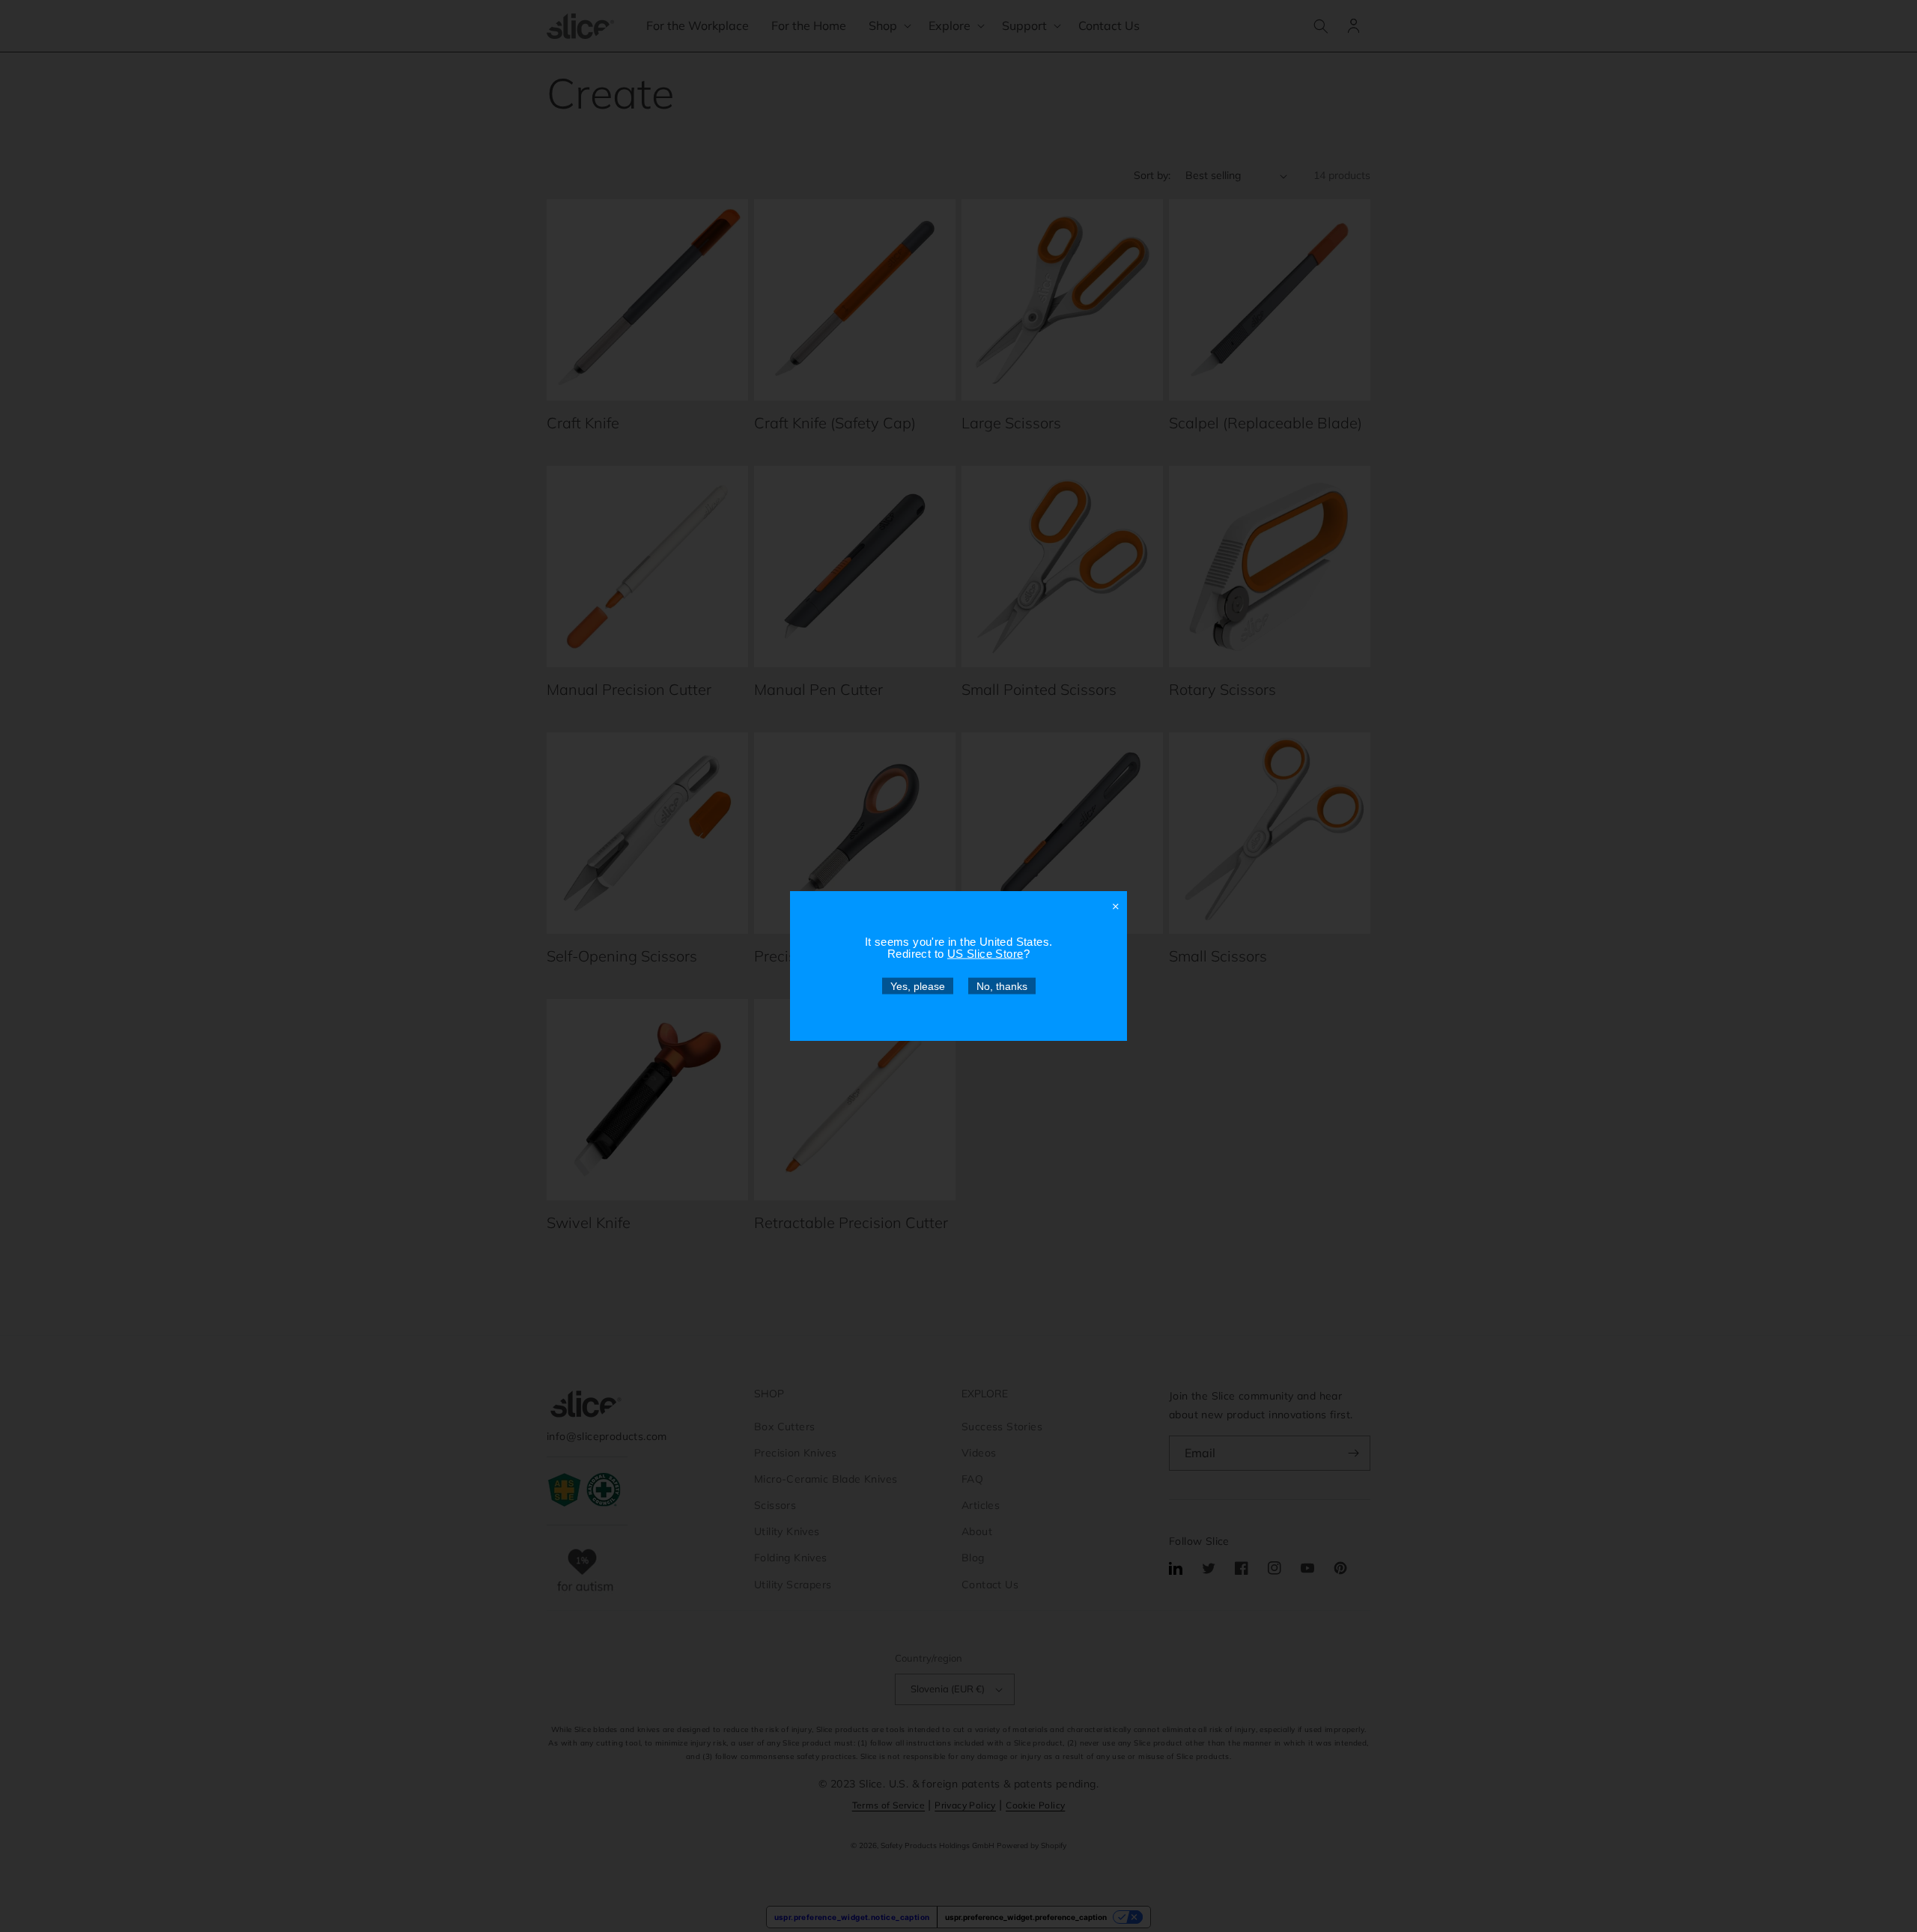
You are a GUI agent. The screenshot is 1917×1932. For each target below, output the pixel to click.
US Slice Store (985, 954)
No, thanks (1002, 986)
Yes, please (918, 986)
